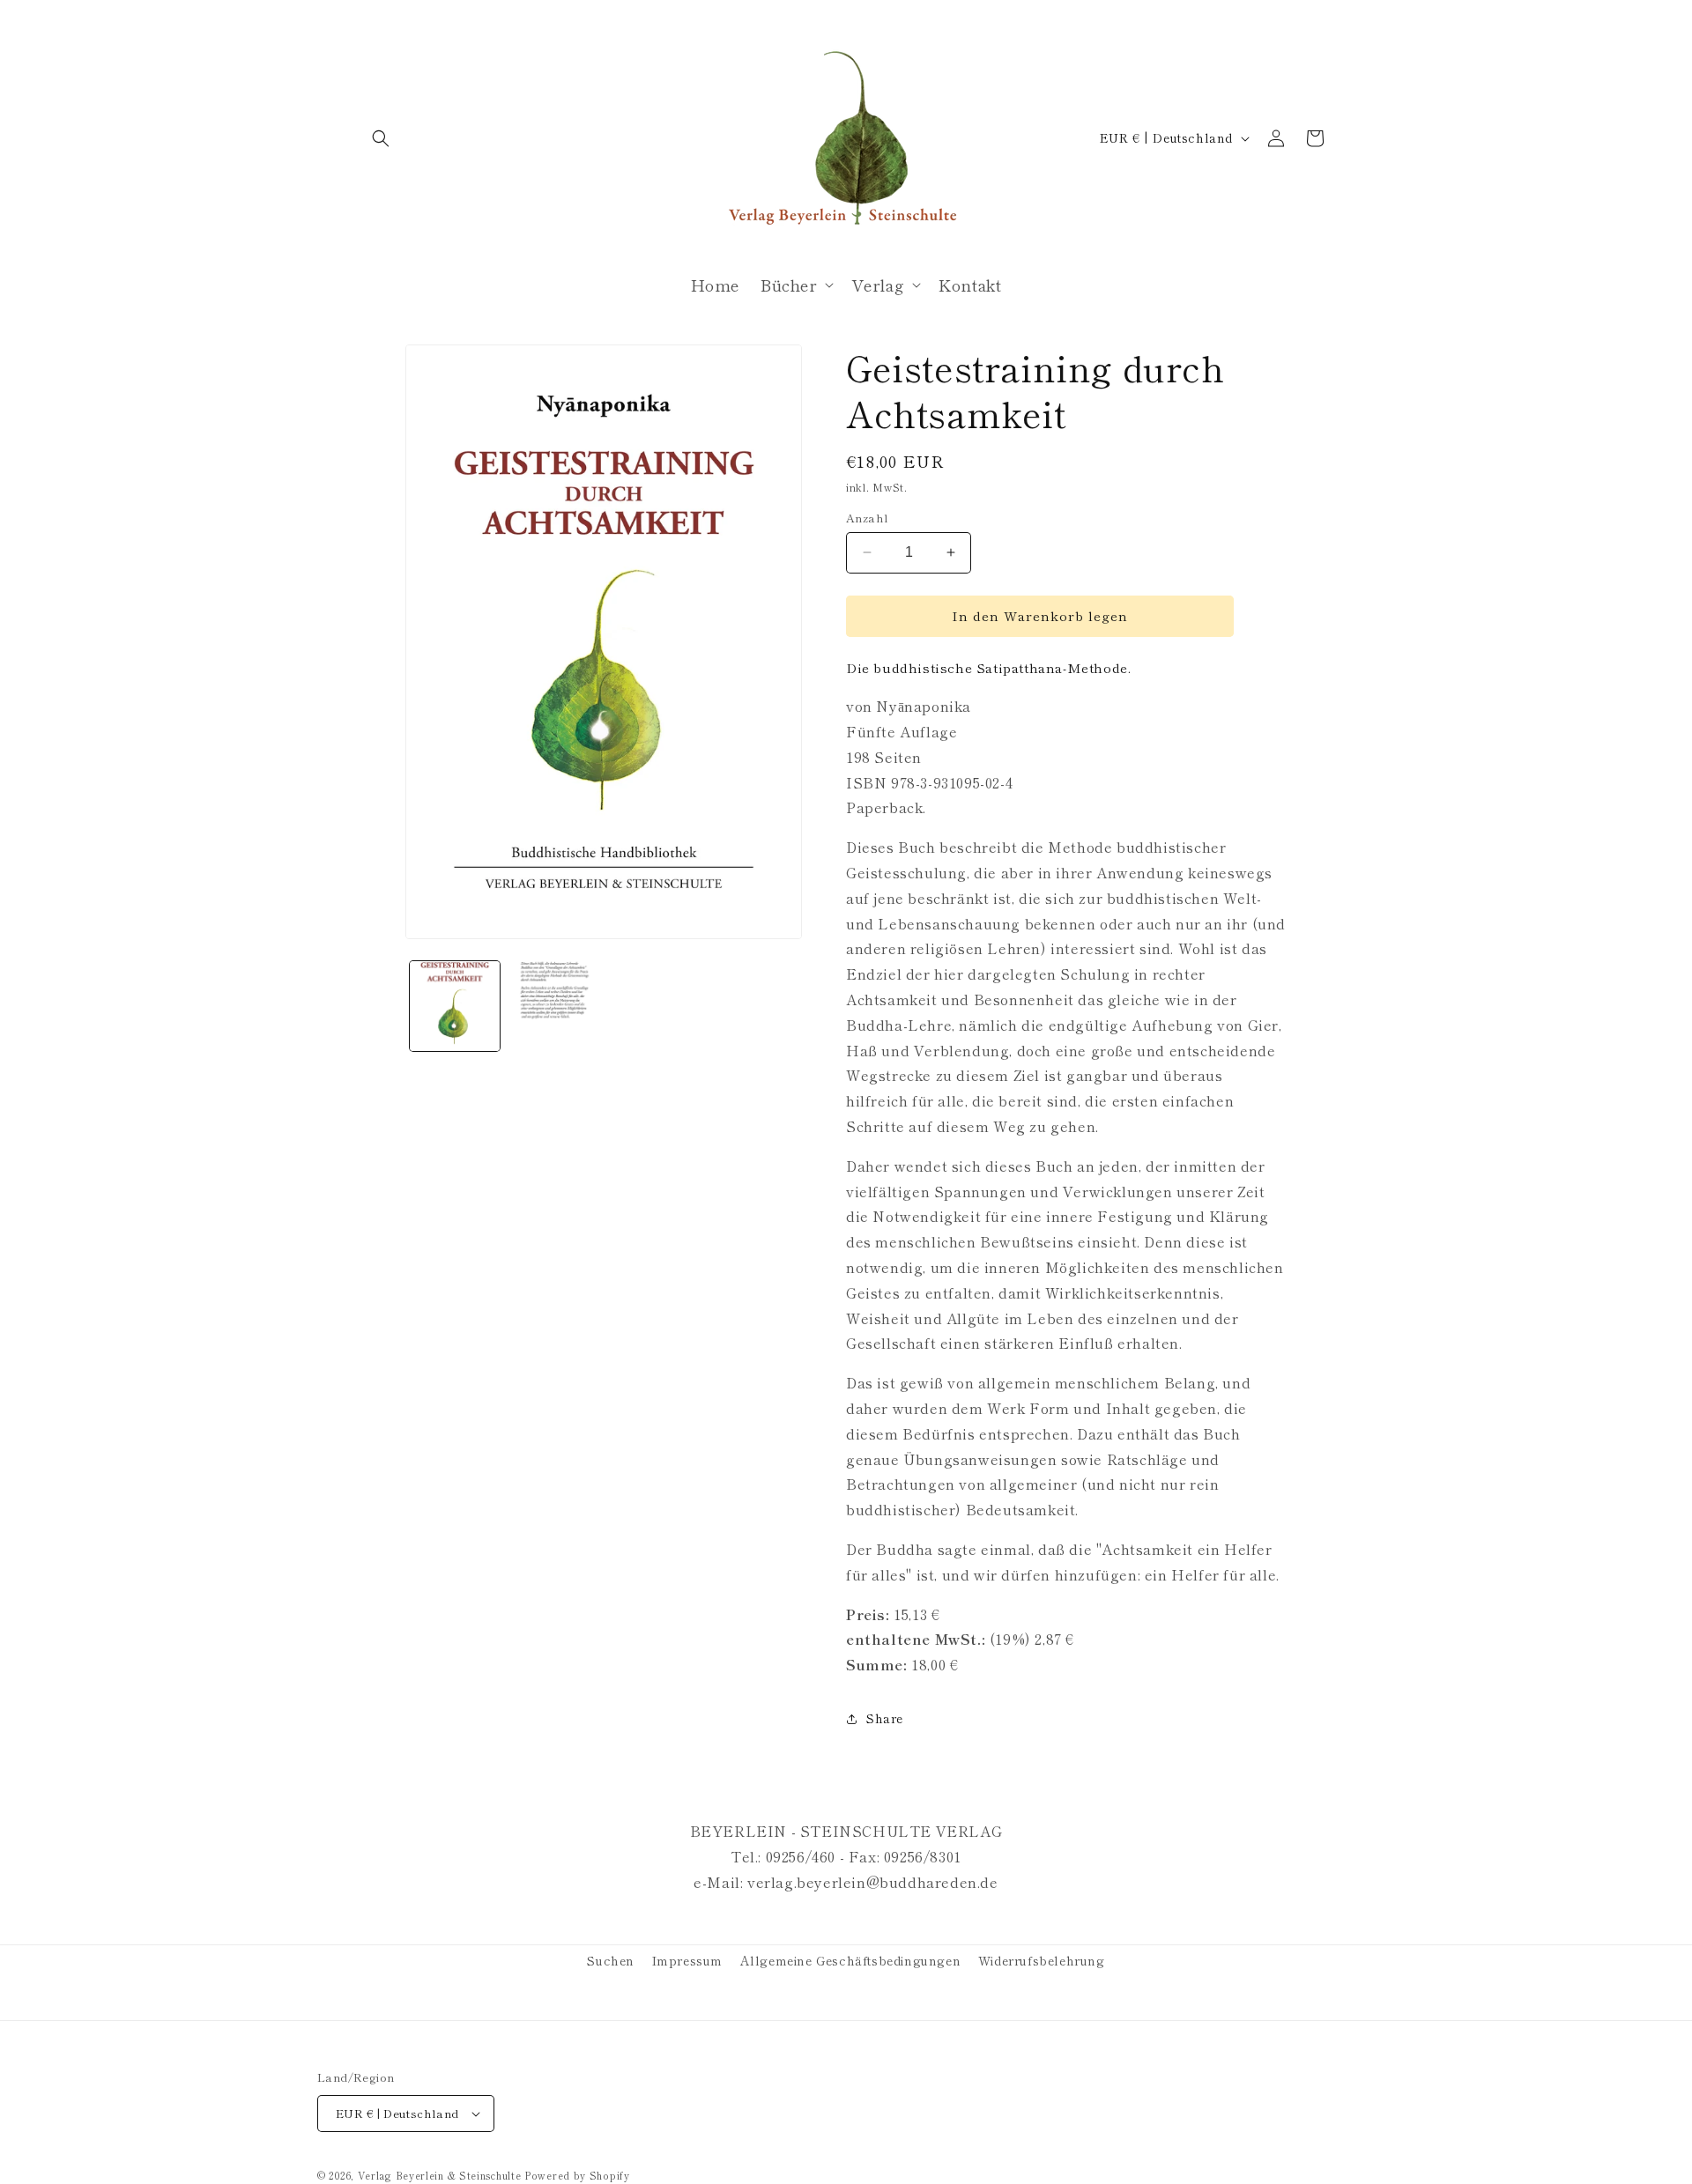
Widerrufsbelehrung (1042, 1960)
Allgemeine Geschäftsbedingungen (851, 1960)
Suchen (611, 1960)
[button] (381, 138)
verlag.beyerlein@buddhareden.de (873, 1882)
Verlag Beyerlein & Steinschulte (440, 2175)
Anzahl (867, 518)
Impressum (687, 1960)
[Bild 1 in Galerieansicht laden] (455, 1006)
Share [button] (885, 1718)
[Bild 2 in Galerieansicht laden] (553, 1006)
